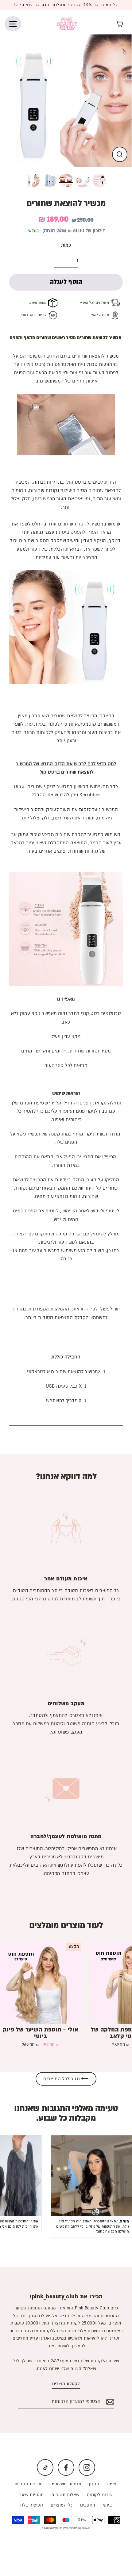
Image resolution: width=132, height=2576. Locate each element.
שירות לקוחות (100, 2495)
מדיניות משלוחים (66, 2484)
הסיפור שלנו (32, 2505)
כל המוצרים (62, 2505)
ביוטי (107, 2505)
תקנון (94, 2484)
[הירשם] (109, 2402)
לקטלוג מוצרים (66, 2384)
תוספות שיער (32, 2495)
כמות (66, 245)
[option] (66, 101)
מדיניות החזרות (29, 2484)
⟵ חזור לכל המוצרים (66, 2079)
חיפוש (112, 2484)
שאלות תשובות (65, 2495)
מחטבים (88, 2505)
